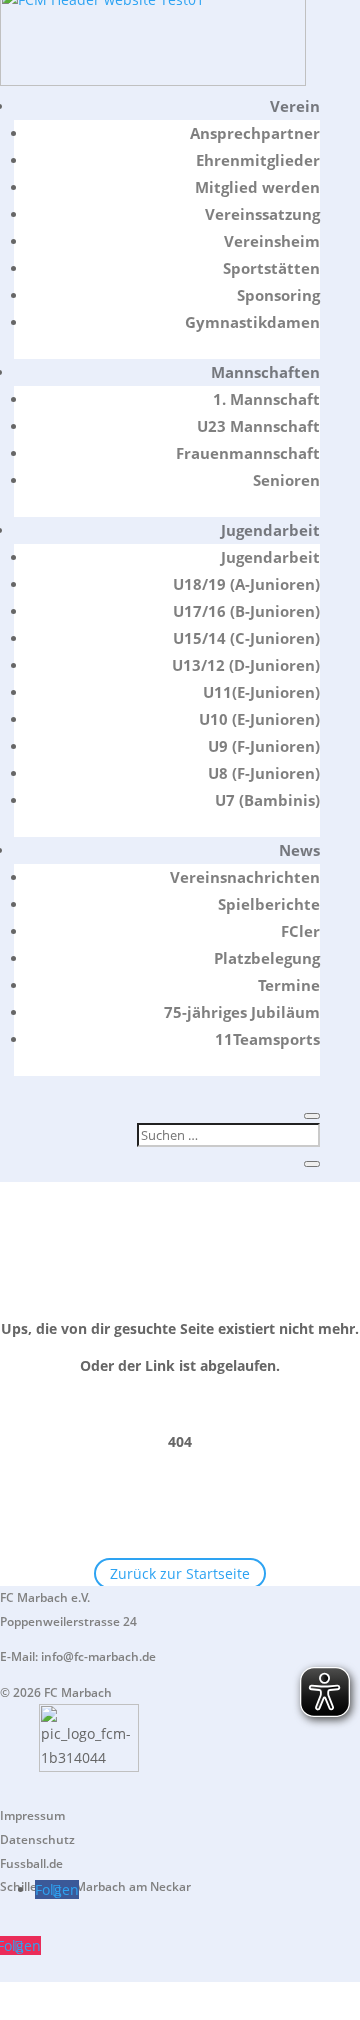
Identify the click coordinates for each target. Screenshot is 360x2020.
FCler (300, 931)
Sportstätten (271, 268)
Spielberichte (269, 904)
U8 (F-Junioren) (264, 773)
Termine (289, 985)
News (299, 850)
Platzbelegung (267, 958)
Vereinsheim (272, 241)
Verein (295, 106)
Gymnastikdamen (252, 322)
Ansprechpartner (255, 133)
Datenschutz (37, 1839)
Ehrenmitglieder (258, 160)
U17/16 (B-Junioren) (246, 611)
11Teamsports (267, 1039)
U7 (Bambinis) (267, 800)
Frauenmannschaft (248, 453)
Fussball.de (31, 1863)
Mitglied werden (257, 187)
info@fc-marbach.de (98, 1656)
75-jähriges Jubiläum (242, 1012)
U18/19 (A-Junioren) (246, 584)
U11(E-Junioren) (261, 692)
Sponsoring (278, 295)
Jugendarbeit (270, 530)
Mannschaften (265, 372)
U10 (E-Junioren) (259, 719)
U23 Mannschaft (258, 426)
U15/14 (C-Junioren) (246, 638)
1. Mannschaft (266, 399)
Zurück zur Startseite (180, 1573)
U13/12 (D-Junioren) (246, 665)
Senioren (286, 480)
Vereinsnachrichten (245, 877)
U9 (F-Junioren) (264, 746)
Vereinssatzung (262, 214)
